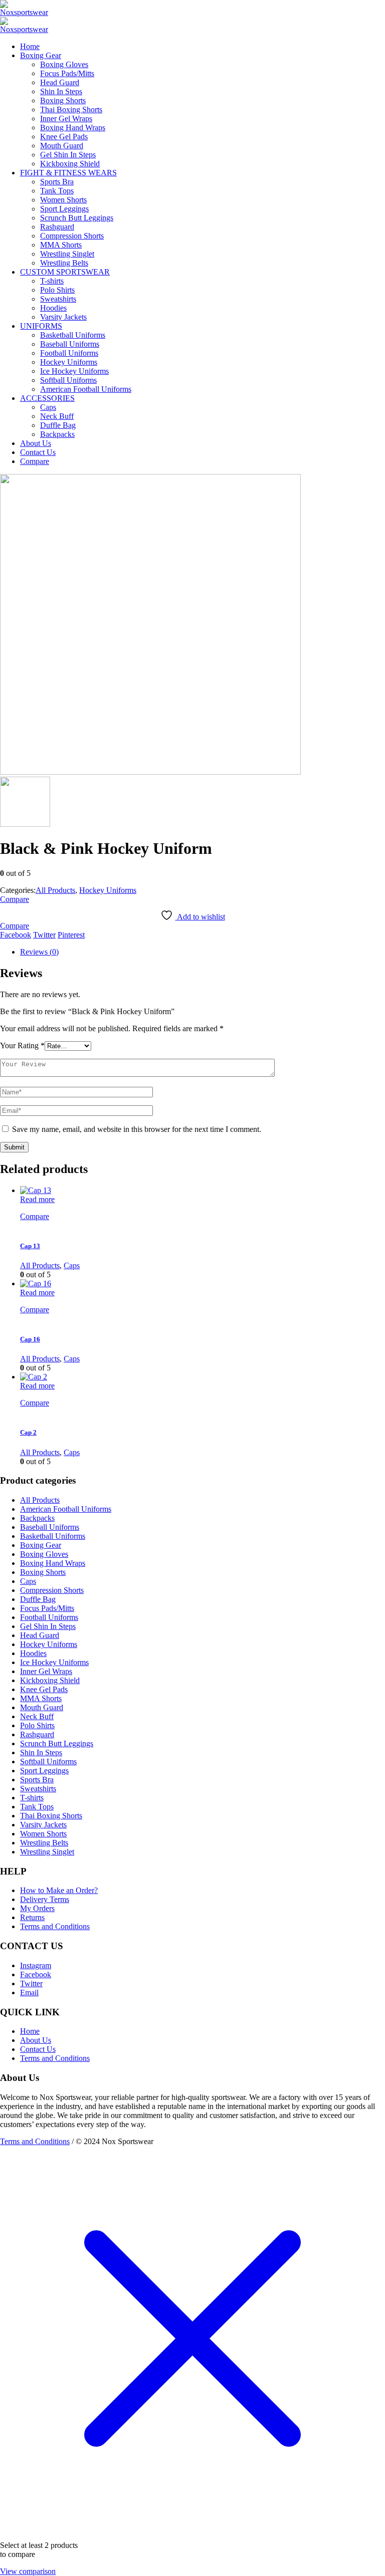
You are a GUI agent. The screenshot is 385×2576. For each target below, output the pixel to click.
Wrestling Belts (44, 1843)
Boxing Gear (41, 1545)
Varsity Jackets (43, 1825)
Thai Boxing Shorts (51, 1816)
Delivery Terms (45, 1899)
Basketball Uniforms (53, 1536)
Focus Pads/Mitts (47, 1608)
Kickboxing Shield (50, 1680)
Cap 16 (30, 1339)
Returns (32, 1917)
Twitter (44, 935)
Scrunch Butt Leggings (57, 1743)
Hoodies (33, 1653)
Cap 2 (28, 1432)
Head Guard (40, 1635)
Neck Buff (37, 1716)
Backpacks (37, 1518)
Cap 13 (30, 1246)
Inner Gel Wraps (46, 1671)
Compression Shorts (52, 1590)
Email (29, 1993)
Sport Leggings (44, 1771)
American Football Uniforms (66, 1509)
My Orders (37, 1908)
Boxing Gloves (44, 1554)
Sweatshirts (38, 1789)
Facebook (16, 935)
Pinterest (71, 935)
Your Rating (22, 1045)
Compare (15, 899)
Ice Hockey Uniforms (54, 1662)
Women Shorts (43, 1834)
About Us (36, 2040)
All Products (55, 890)
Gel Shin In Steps (48, 1626)
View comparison (28, 2571)
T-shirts (32, 1798)
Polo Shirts (37, 1725)
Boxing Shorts (43, 1572)
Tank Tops (37, 1807)
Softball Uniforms (48, 1762)
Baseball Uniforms (50, 1527)
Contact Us (38, 2049)
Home (30, 2031)
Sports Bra (37, 1780)
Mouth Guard (42, 1707)
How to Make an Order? (59, 1890)
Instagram (36, 1965)
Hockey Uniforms (108, 890)
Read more (37, 1199)
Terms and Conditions (55, 1926)
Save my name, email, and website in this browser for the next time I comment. (137, 1129)
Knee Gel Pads (44, 1689)
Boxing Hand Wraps (53, 1563)
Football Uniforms (49, 1617)
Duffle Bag (38, 1599)
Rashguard (37, 1734)
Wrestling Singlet (47, 1852)
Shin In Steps (41, 1752)
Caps (72, 1265)
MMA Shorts (41, 1698)
